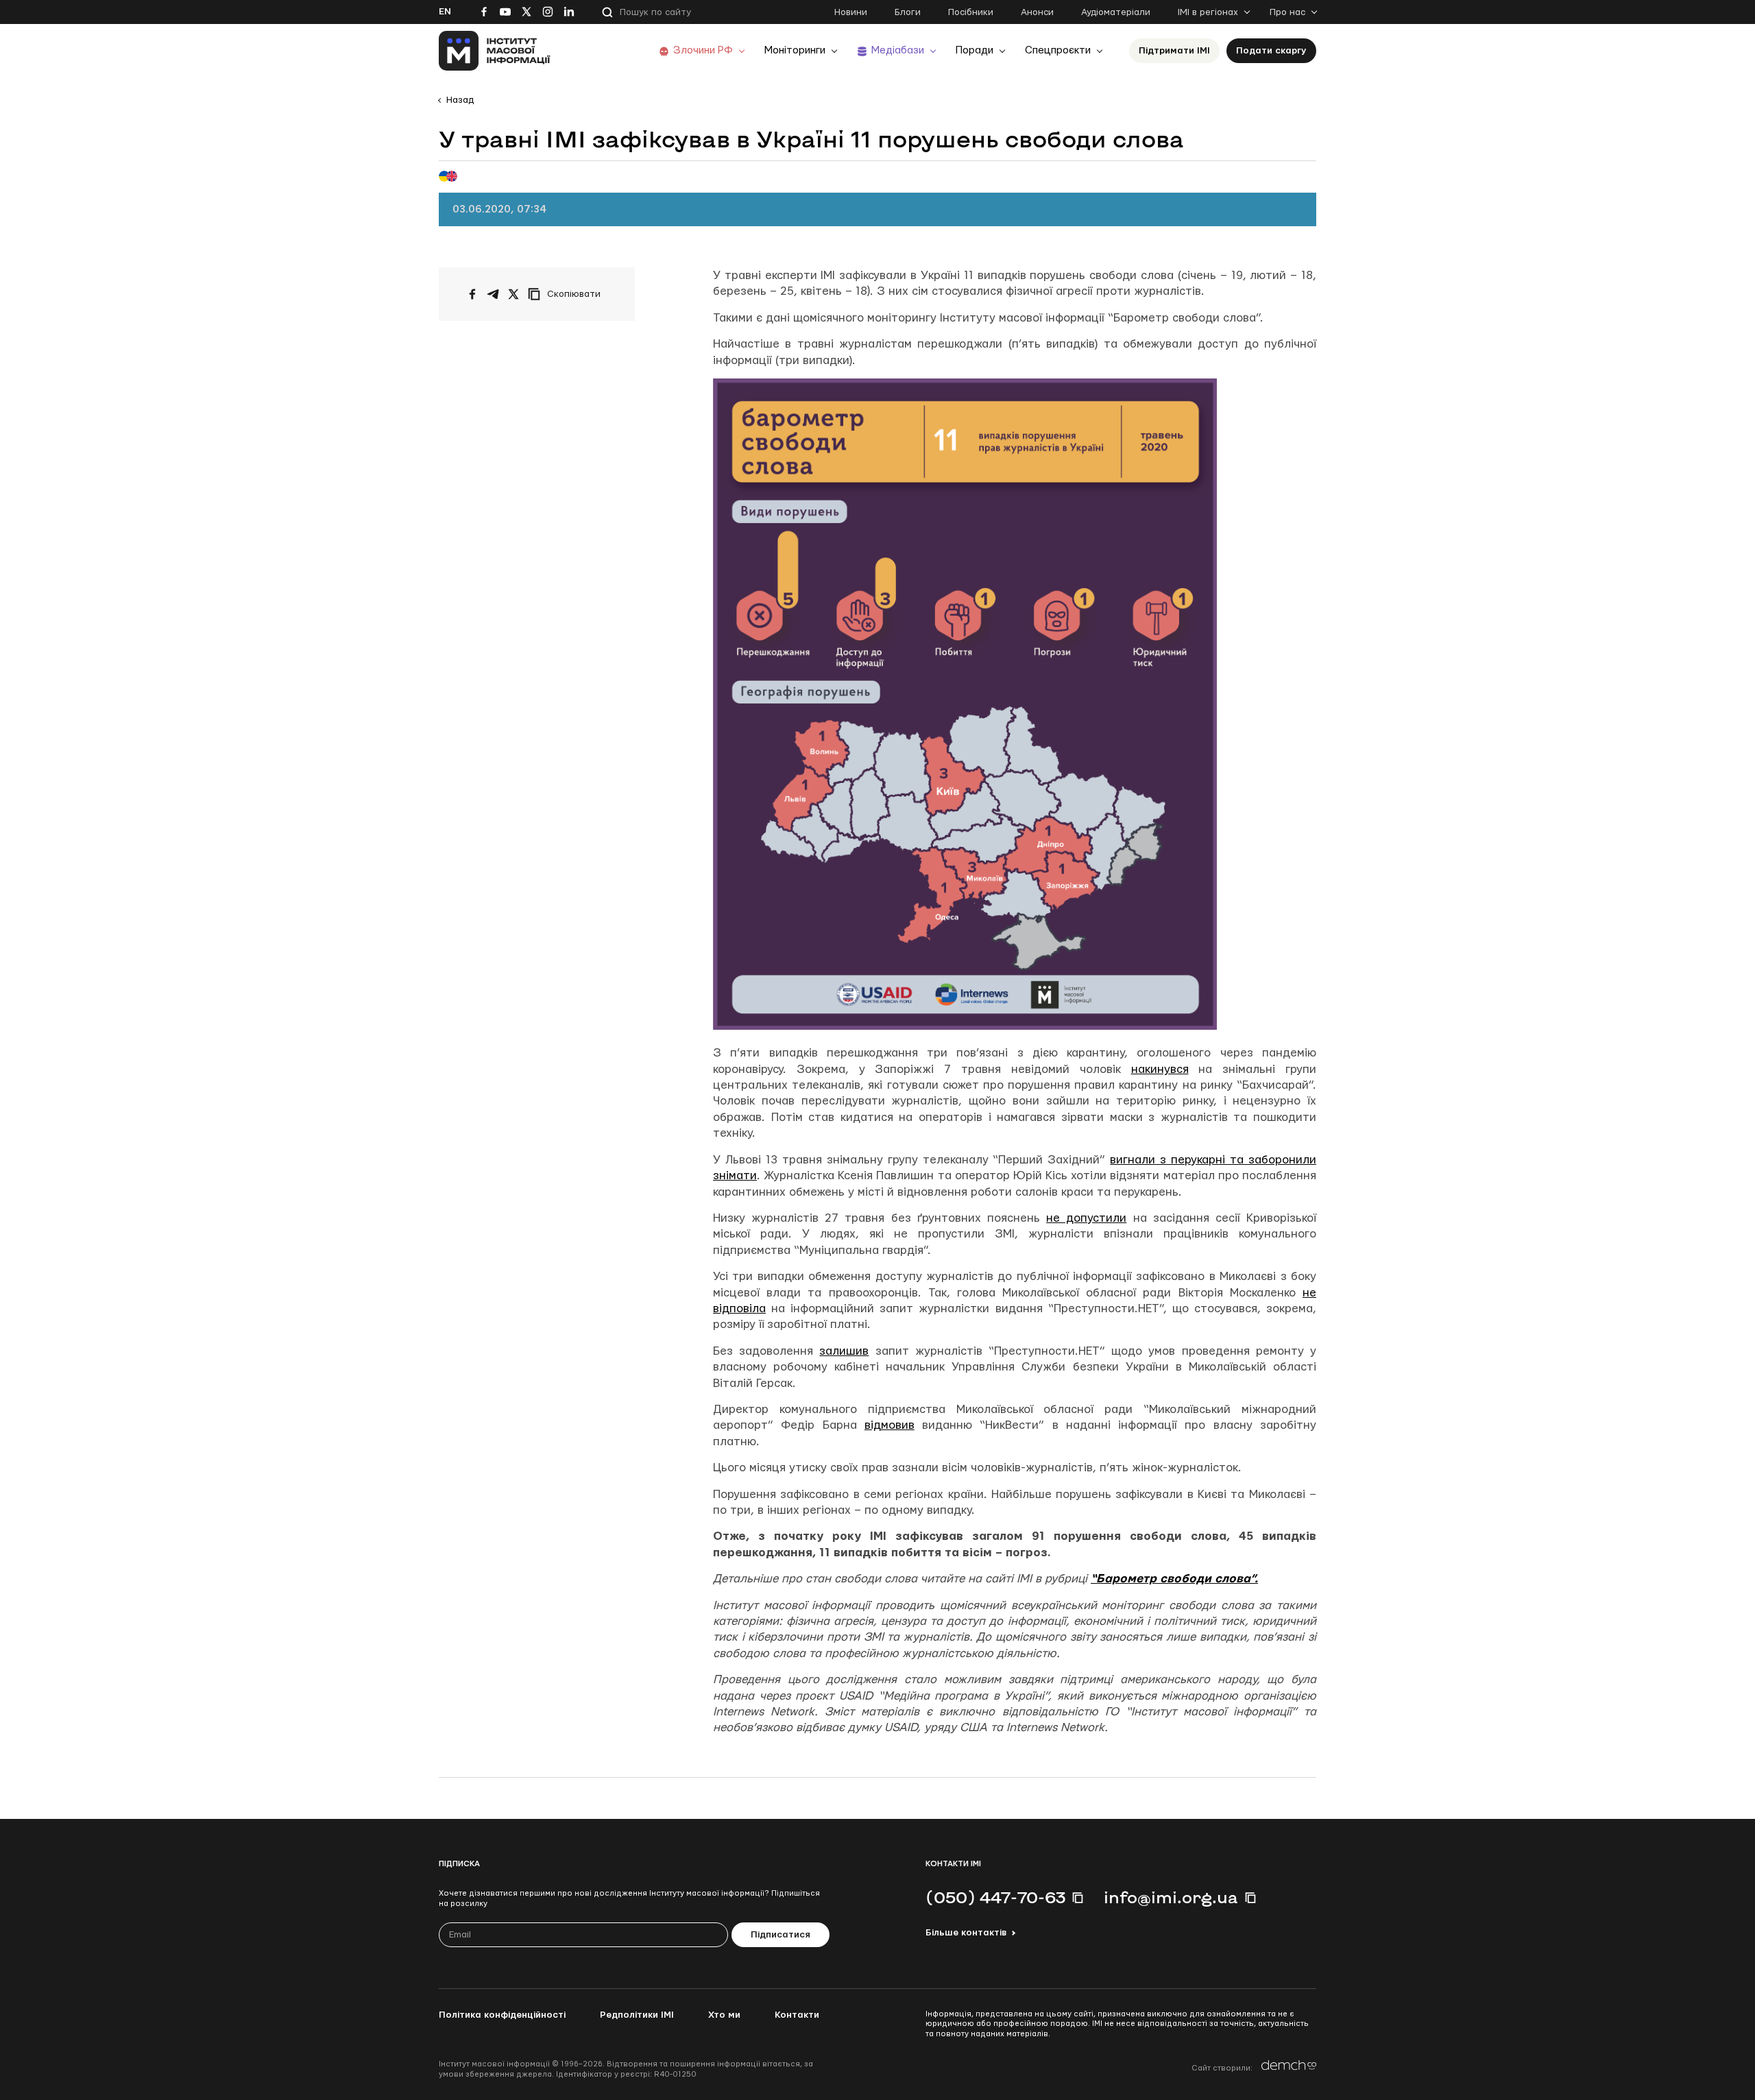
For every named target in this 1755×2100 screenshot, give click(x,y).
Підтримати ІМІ (1174, 51)
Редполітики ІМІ (637, 2015)
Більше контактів (966, 1933)
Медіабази (898, 50)
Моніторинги (795, 50)
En (445, 12)
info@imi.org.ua (1171, 1897)
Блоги (908, 12)
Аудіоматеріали (1116, 12)
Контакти (797, 2015)
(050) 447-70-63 (995, 1897)
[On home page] (495, 51)
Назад (460, 100)
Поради (975, 50)
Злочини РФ (703, 50)
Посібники (971, 12)
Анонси (1037, 12)
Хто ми (724, 2015)
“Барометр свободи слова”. (1174, 1579)
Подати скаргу (1271, 51)
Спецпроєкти (1058, 50)
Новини (851, 12)
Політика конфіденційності (502, 2015)
